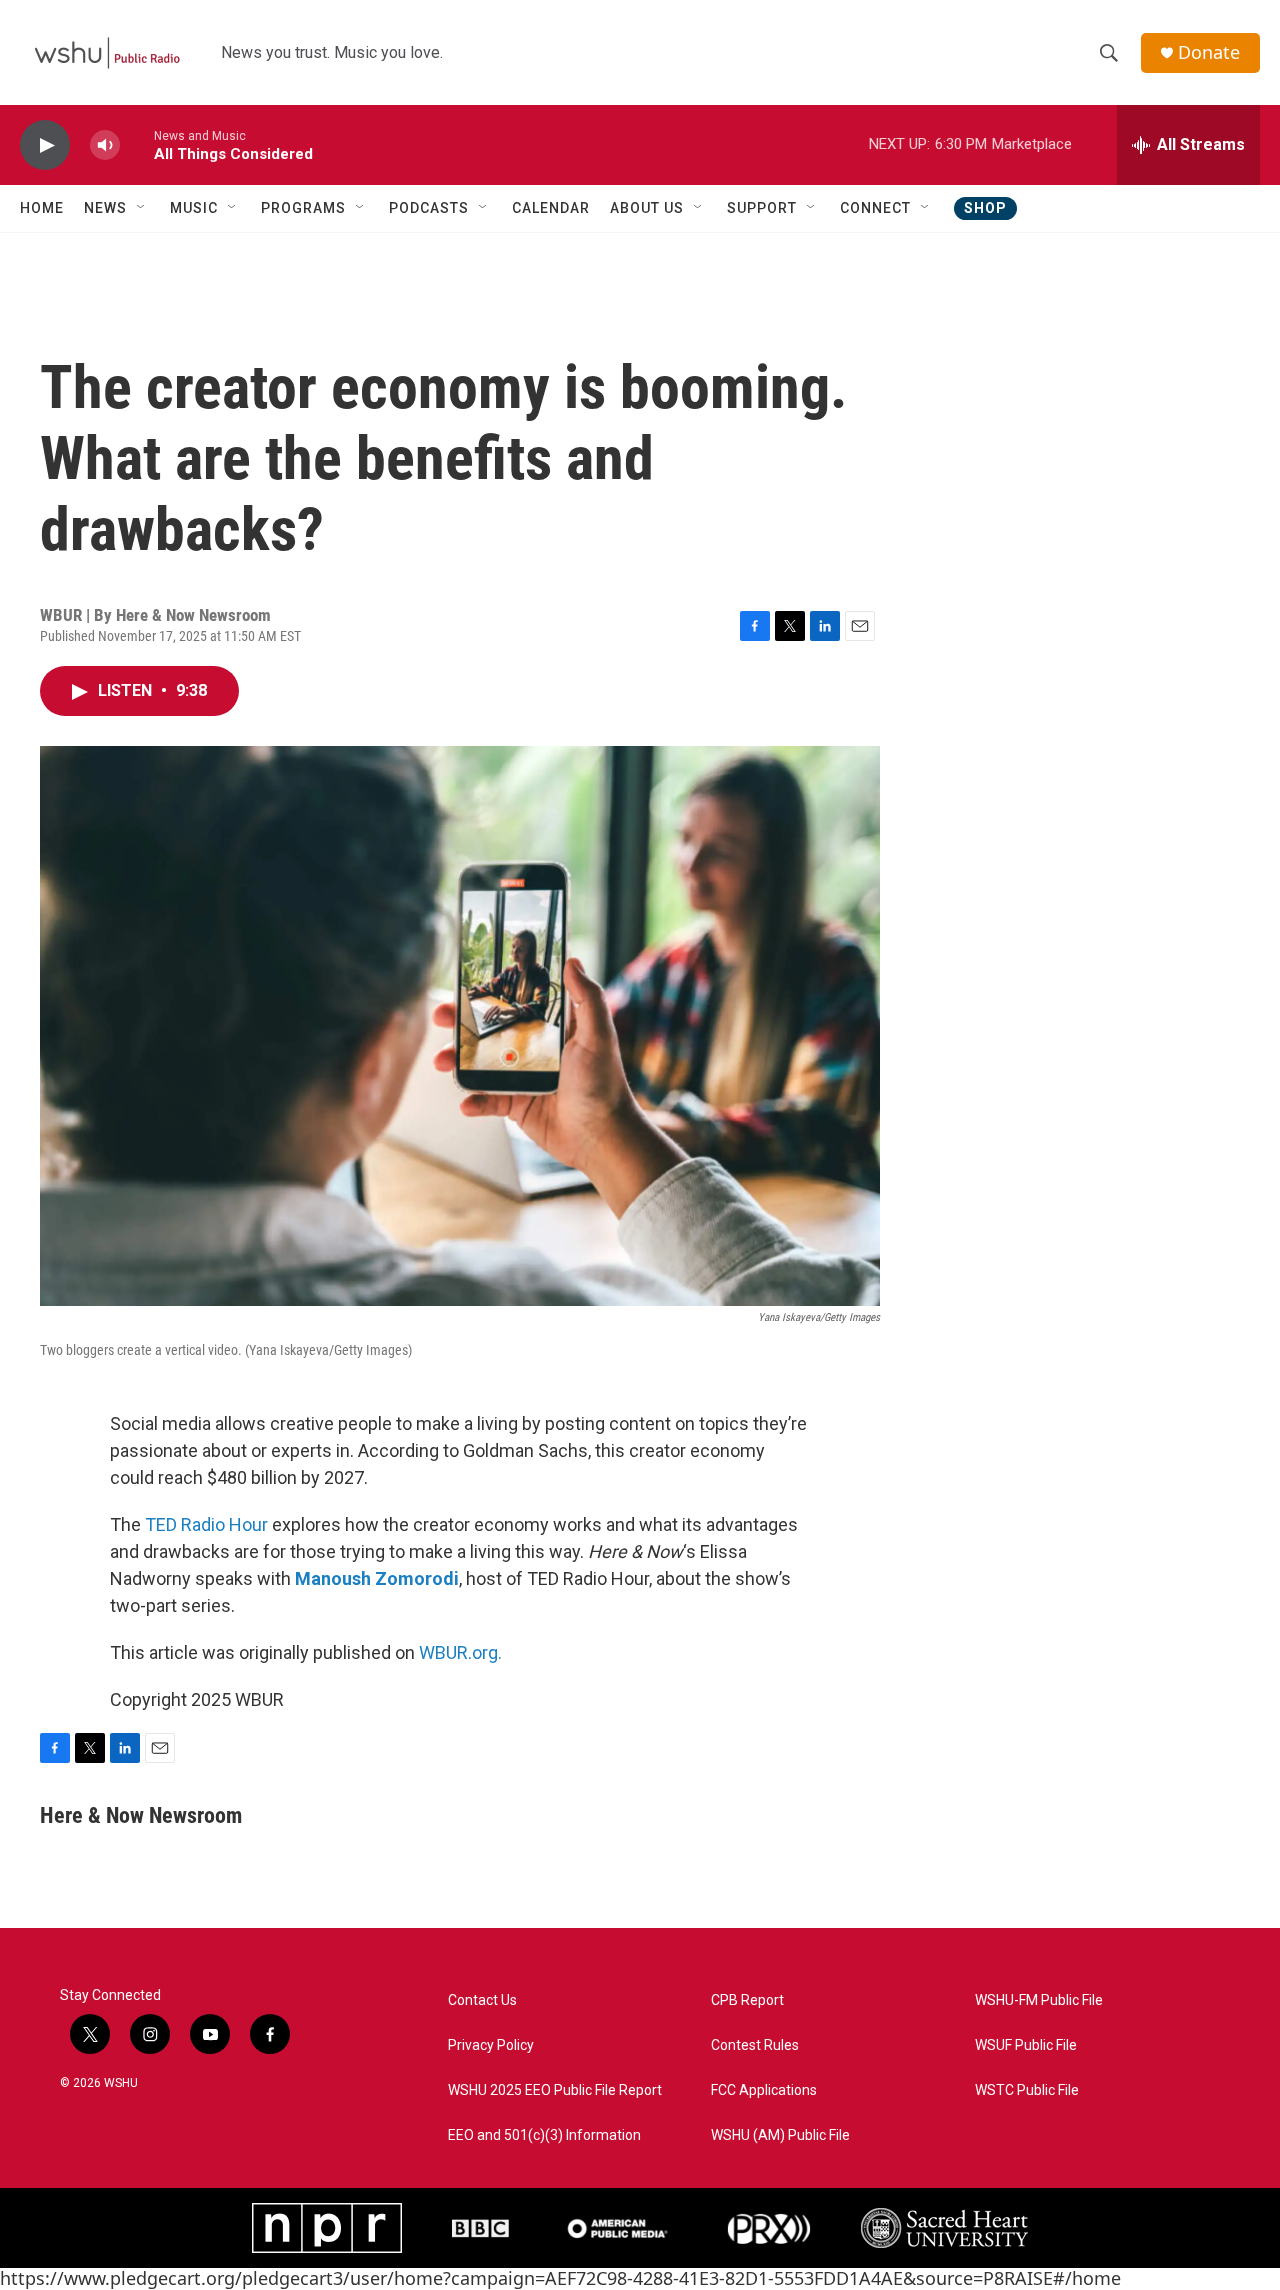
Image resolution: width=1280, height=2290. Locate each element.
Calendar (551, 208)
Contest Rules (755, 2045)
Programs (303, 208)
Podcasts (429, 208)
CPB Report (747, 2000)
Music (194, 208)
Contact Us (482, 2000)
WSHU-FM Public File (1039, 2000)
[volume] (105, 145)
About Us (647, 208)
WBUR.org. (460, 1652)
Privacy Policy (491, 2045)
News (105, 208)
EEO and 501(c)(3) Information (544, 2135)
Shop (985, 208)
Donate (1209, 52)
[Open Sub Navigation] (142, 208)
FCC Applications (764, 2090)
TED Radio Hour (206, 1524)
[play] (45, 145)
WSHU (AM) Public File (780, 2135)
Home (42, 208)
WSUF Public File (1026, 2045)
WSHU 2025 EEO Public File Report (555, 2090)
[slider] (137, 144)
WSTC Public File (1027, 2090)
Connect (875, 208)
